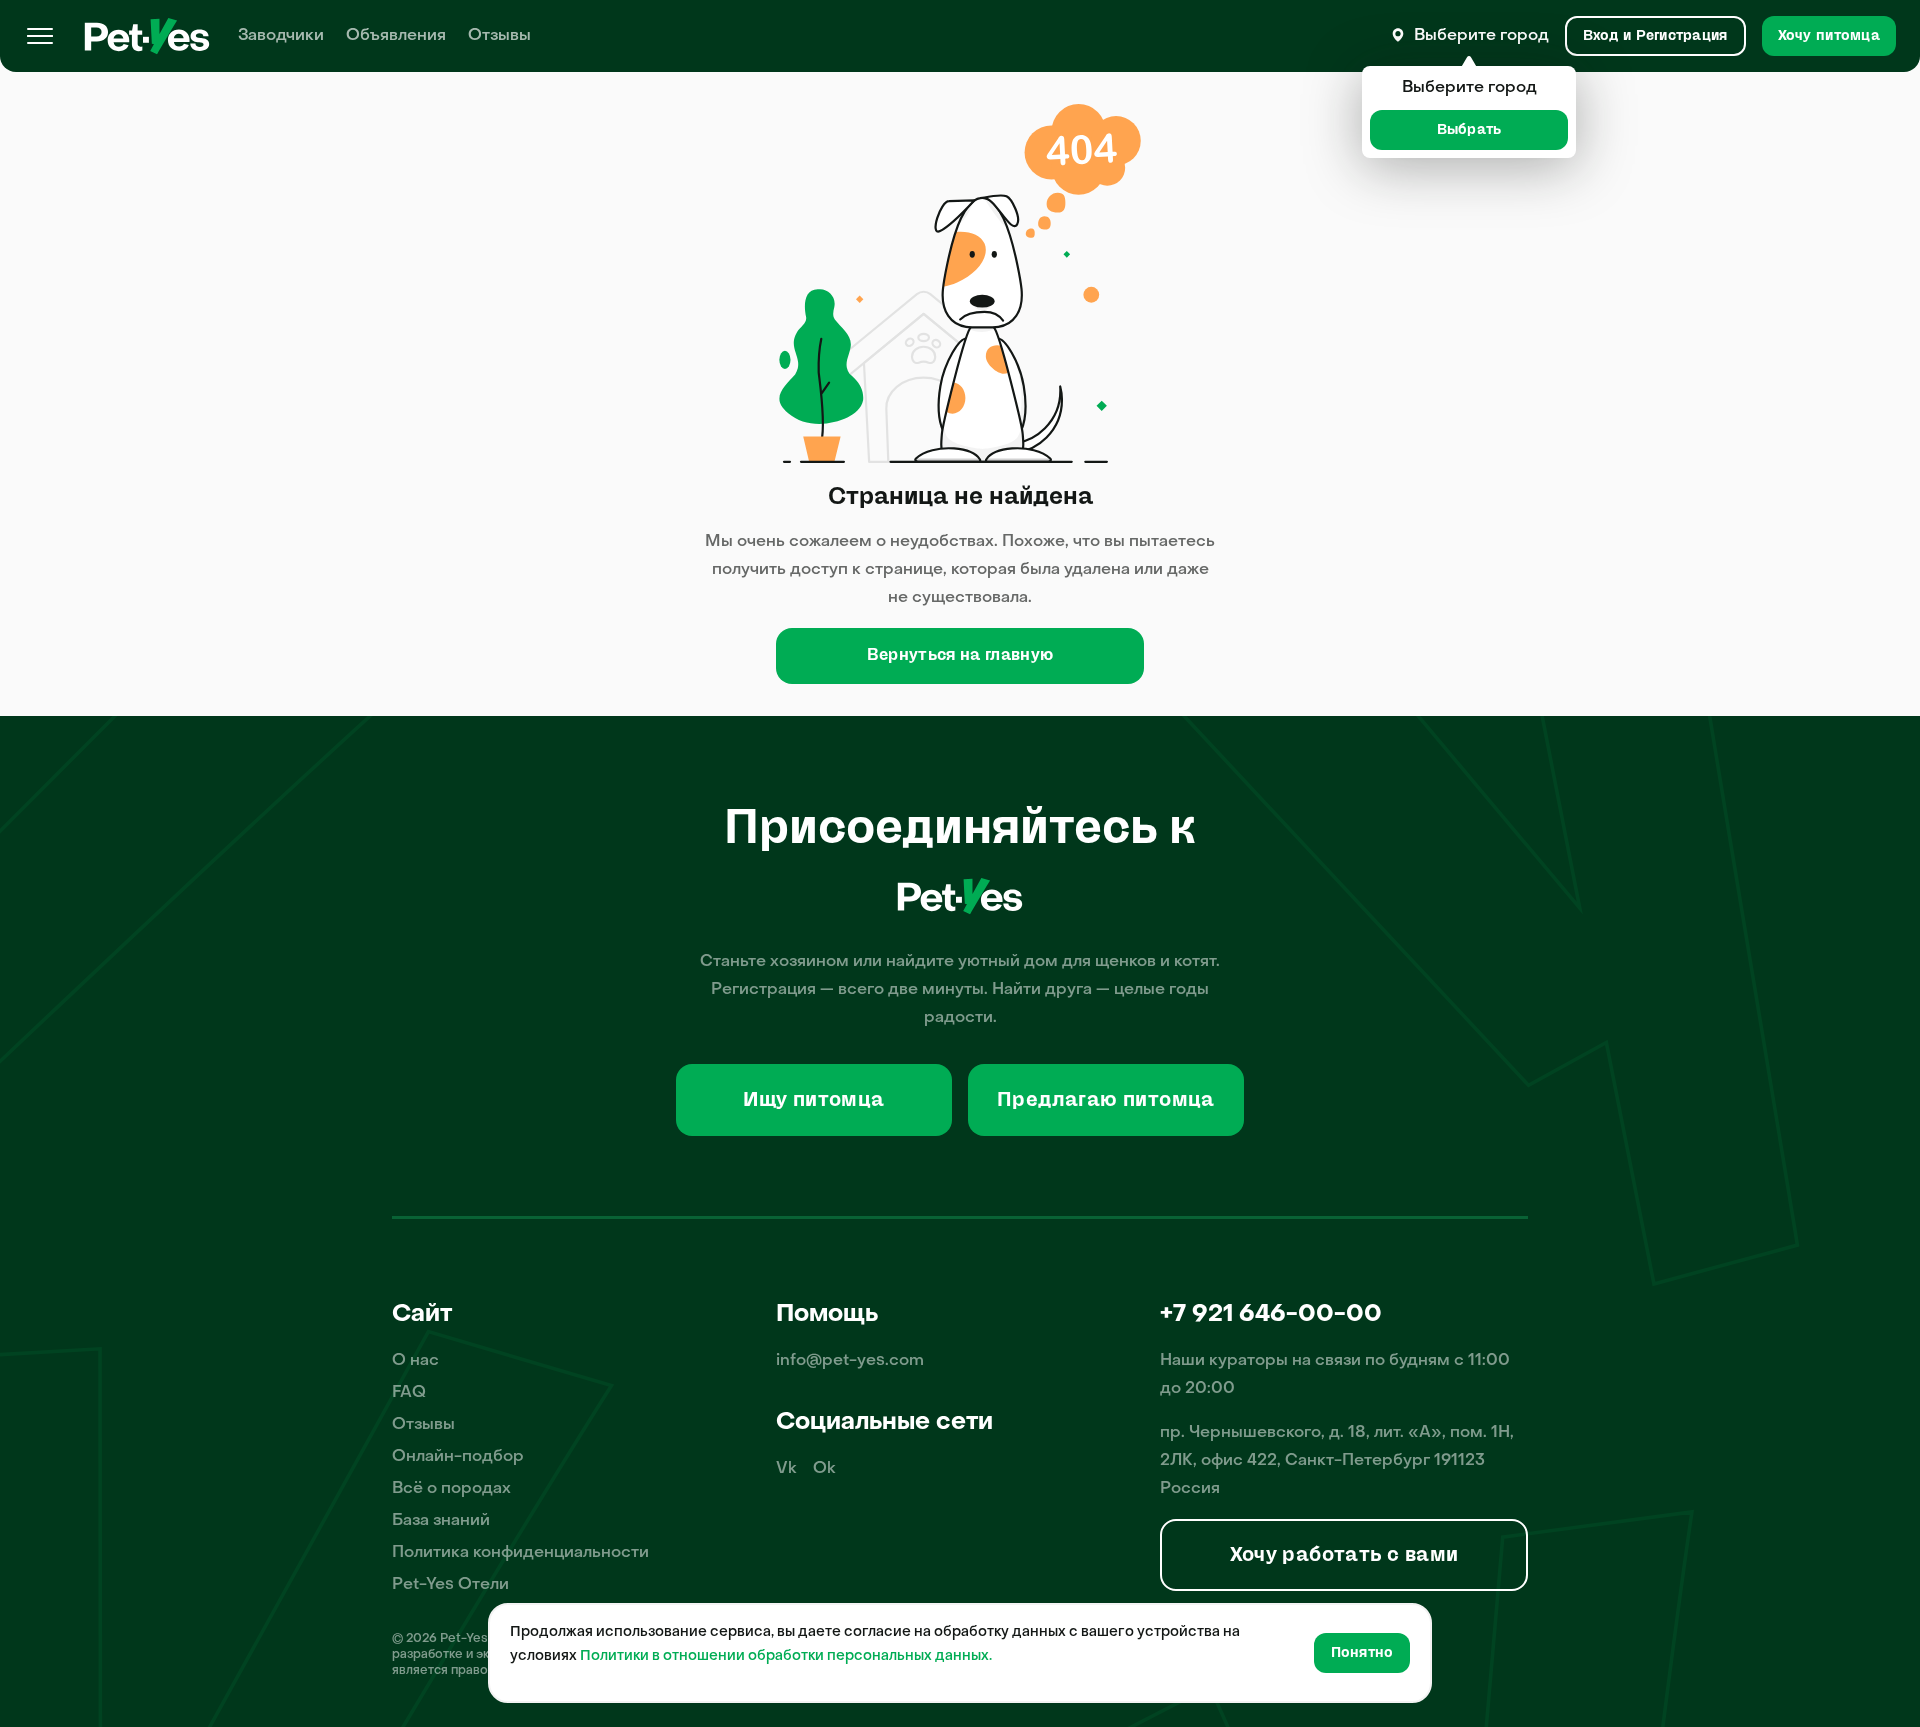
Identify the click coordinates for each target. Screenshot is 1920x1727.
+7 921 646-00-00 (1271, 1315)
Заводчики (281, 36)
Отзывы (499, 36)
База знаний (441, 1521)
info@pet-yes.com (850, 1361)
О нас (415, 1361)
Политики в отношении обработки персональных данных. (786, 1656)
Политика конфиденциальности (520, 1553)
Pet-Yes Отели (450, 1585)
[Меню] (40, 36)
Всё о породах (451, 1489)
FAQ (409, 1393)
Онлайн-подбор (458, 1457)
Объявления (396, 36)
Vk (786, 1469)
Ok (824, 1469)
